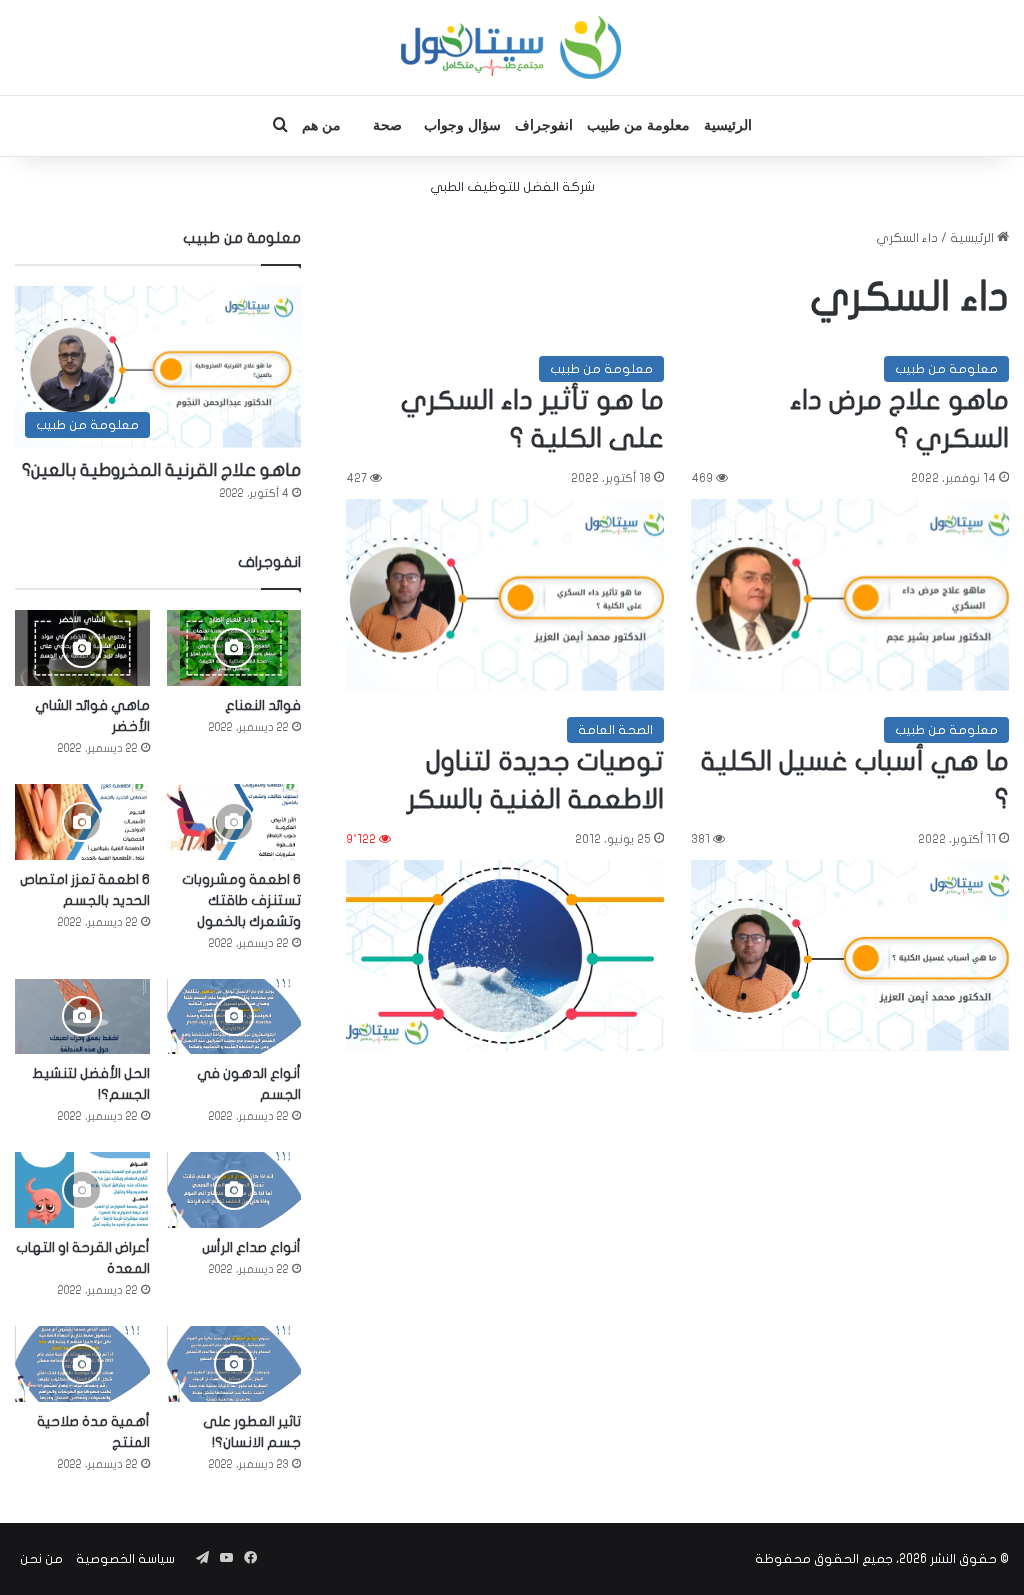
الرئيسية (728, 125)
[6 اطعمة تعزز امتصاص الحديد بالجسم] (82, 822)
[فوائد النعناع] (234, 648)
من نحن (41, 1559)
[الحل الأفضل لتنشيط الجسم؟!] (82, 1017)
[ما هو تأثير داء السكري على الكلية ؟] (505, 595)
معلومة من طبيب (638, 125)
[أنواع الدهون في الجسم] (234, 1017)
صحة (387, 125)
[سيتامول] (512, 47)
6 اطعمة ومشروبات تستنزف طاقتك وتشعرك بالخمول (241, 900)
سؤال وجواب (462, 125)
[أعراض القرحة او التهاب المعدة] (82, 1190)
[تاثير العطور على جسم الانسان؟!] (234, 1364)
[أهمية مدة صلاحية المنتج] (82, 1364)
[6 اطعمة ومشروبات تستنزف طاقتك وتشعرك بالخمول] (234, 822)
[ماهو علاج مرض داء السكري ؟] (850, 595)
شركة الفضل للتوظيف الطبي (512, 187)
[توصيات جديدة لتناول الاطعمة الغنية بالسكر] (505, 956)
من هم (321, 125)
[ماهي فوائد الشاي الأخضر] (82, 648)
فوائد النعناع (263, 705)
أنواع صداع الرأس (251, 1247)
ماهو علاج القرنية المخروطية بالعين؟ (161, 470)
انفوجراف (544, 125)
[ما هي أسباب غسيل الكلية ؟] (850, 956)
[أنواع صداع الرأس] (234, 1190)
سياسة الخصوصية (125, 1559)
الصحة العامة (615, 730)
